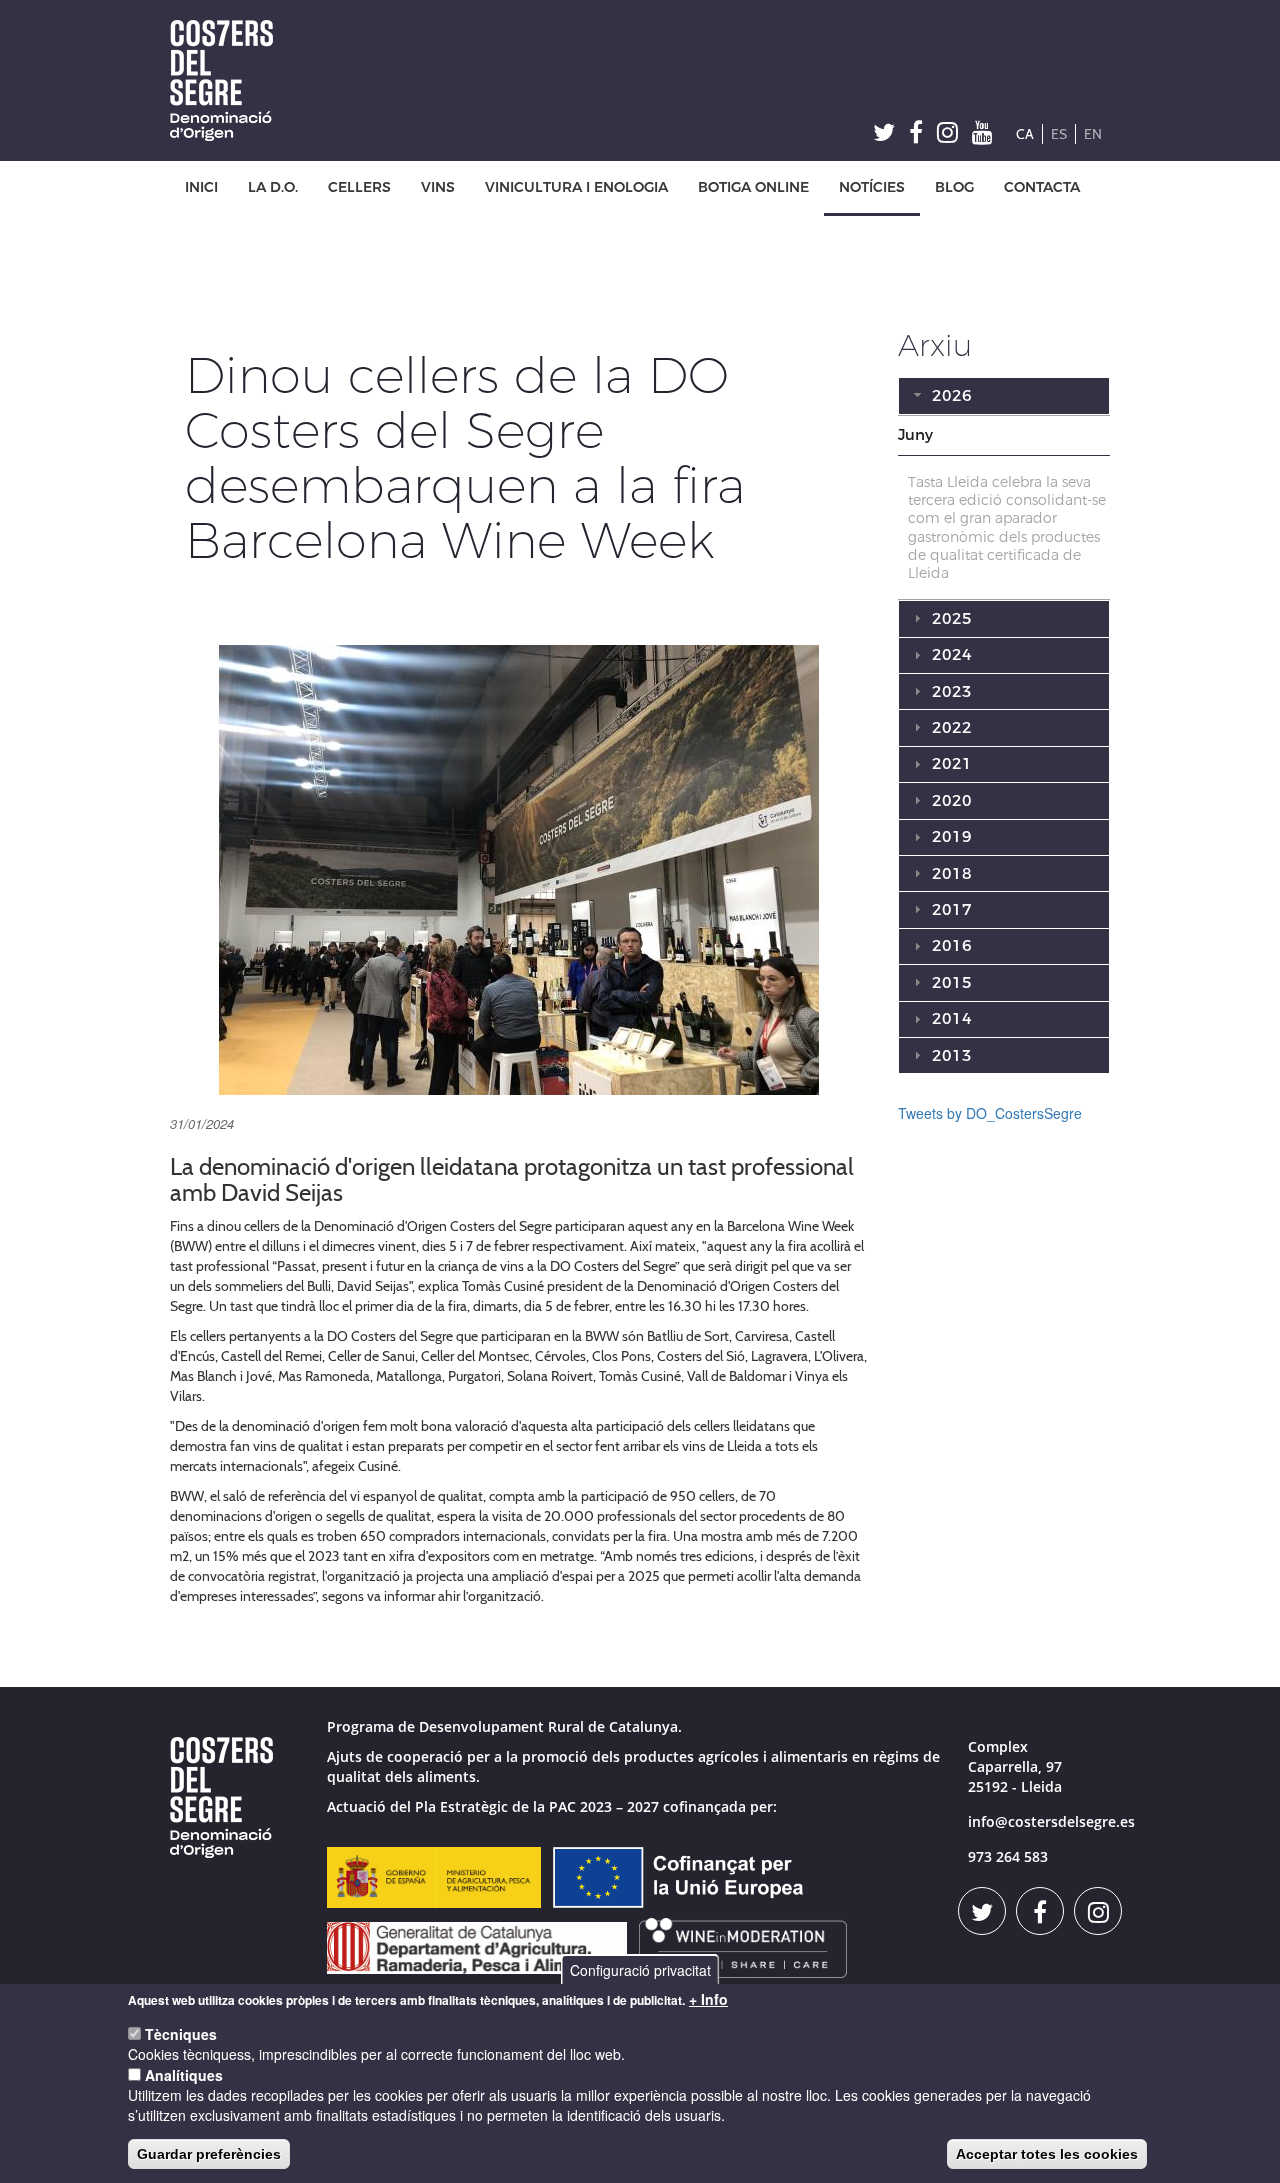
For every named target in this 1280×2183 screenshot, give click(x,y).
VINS (438, 187)
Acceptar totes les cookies (1047, 2154)
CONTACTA (1042, 187)
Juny (915, 435)
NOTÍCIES (872, 187)
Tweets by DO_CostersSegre (990, 1113)
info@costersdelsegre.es (1051, 1821)
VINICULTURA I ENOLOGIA (576, 187)
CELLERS (359, 187)
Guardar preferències (209, 2154)
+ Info (708, 1999)
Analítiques (184, 2075)
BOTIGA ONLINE (753, 187)
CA (1025, 134)
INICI (201, 187)
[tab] (1004, 436)
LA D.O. (273, 187)
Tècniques (181, 2034)
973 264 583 (1008, 1856)
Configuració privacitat (640, 1970)
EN (1093, 134)
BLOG (954, 187)
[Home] (229, 80)
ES (1059, 134)
